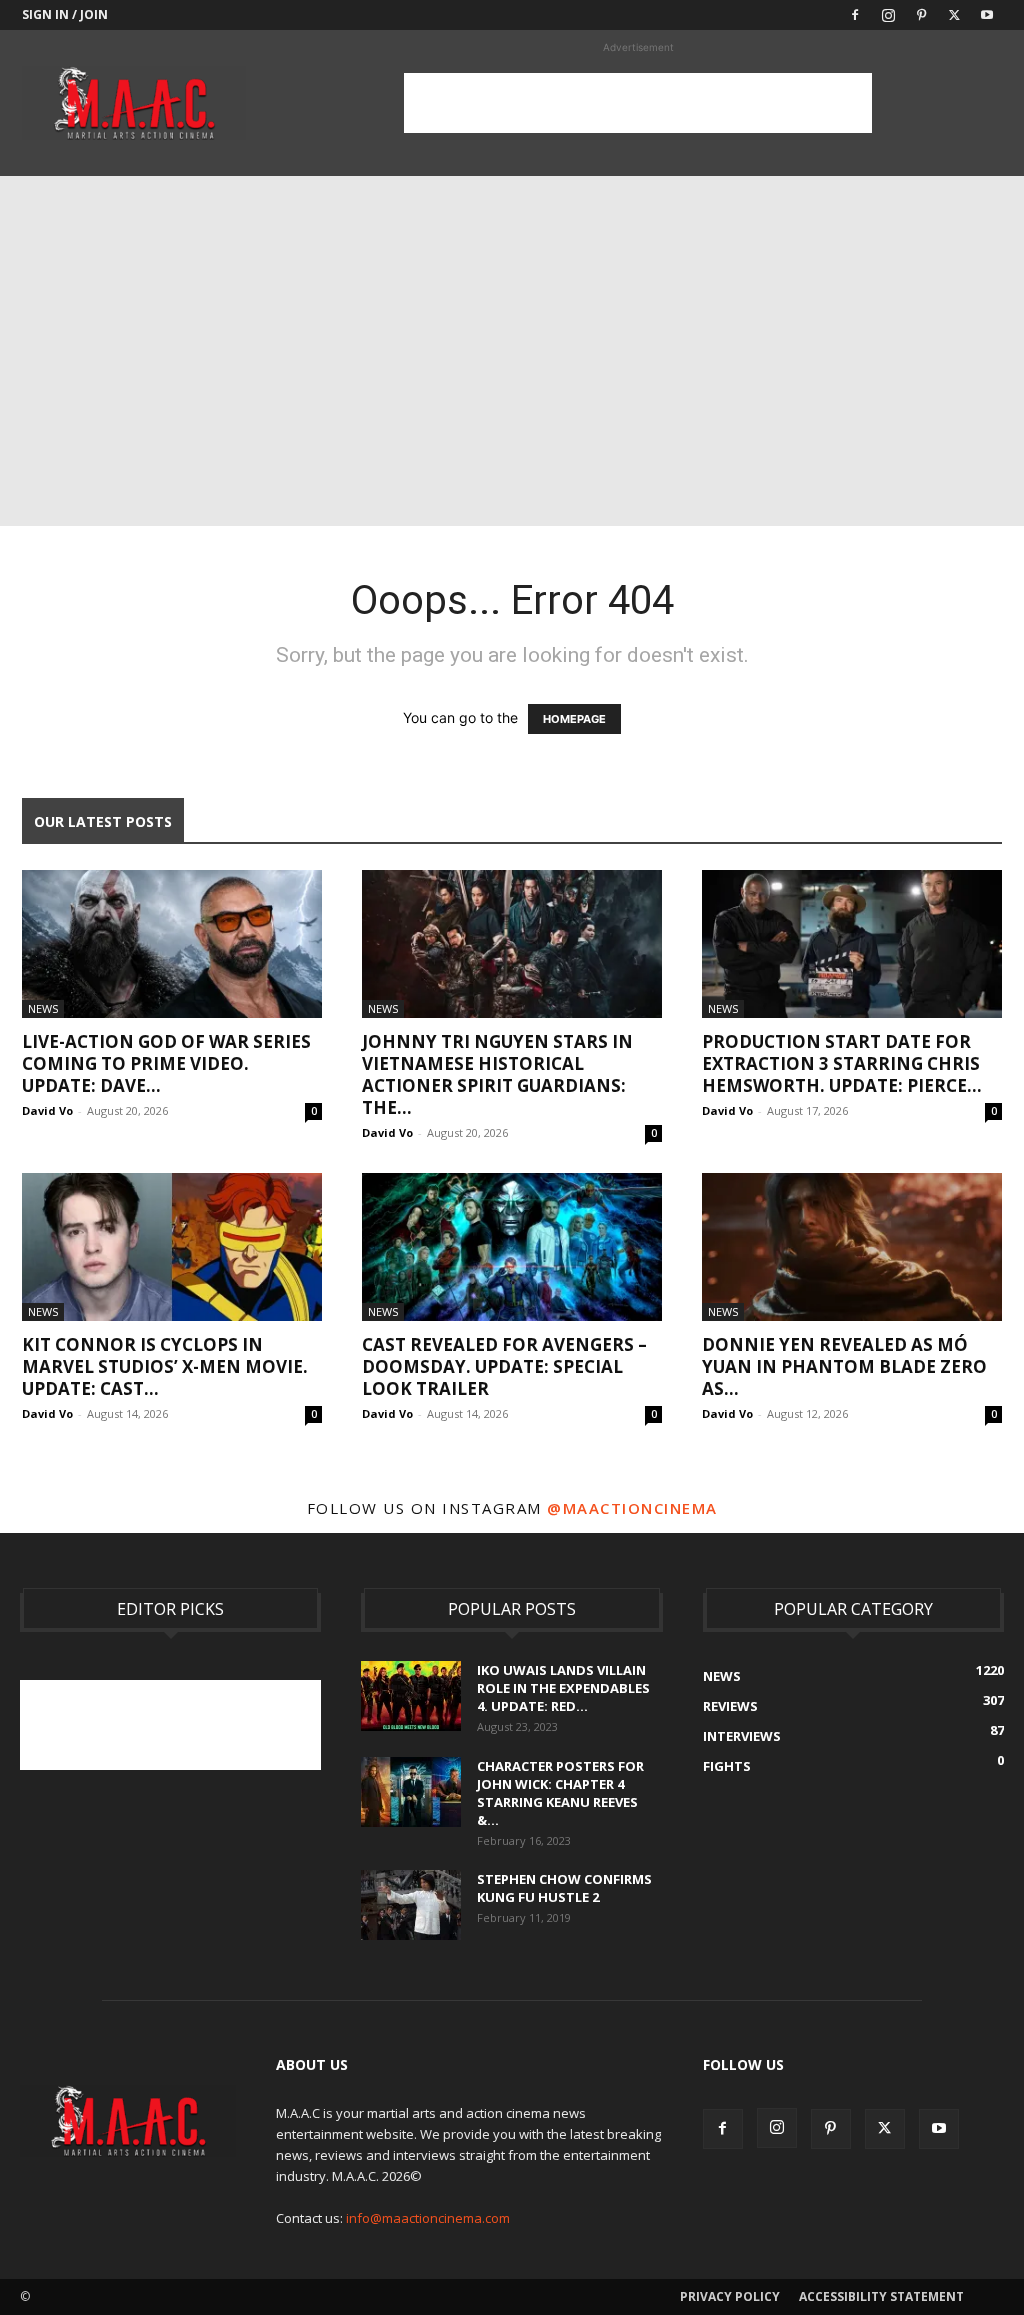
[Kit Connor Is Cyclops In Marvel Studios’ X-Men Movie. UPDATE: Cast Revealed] (172, 1247)
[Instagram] (888, 15)
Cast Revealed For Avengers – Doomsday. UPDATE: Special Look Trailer (504, 1366)
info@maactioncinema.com (428, 2218)
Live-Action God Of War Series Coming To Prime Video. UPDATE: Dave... (166, 1063)
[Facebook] (855, 15)
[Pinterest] (921, 15)
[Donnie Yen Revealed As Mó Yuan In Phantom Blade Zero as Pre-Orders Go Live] (852, 1247)
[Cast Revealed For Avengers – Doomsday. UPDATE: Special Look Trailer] (512, 1247)
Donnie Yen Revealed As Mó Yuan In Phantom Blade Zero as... (844, 1366)
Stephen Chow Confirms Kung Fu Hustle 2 (564, 1888)
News (43, 1008)
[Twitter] (954, 15)
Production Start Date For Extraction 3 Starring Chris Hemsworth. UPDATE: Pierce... (842, 1063)
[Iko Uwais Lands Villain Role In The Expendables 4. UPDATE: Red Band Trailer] (411, 1696)
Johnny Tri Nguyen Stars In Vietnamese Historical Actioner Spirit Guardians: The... (497, 1074)
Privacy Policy (730, 2296)
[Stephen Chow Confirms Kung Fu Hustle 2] (411, 1905)
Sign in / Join (65, 14)
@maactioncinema (632, 1508)
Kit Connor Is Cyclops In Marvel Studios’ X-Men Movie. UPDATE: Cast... (165, 1366)
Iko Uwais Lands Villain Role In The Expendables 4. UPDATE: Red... (563, 1688)
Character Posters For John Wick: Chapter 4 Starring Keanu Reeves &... (560, 1793)
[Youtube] (987, 15)
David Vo (47, 1110)
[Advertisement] (638, 103)
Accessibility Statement (881, 2296)
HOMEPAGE (574, 719)
